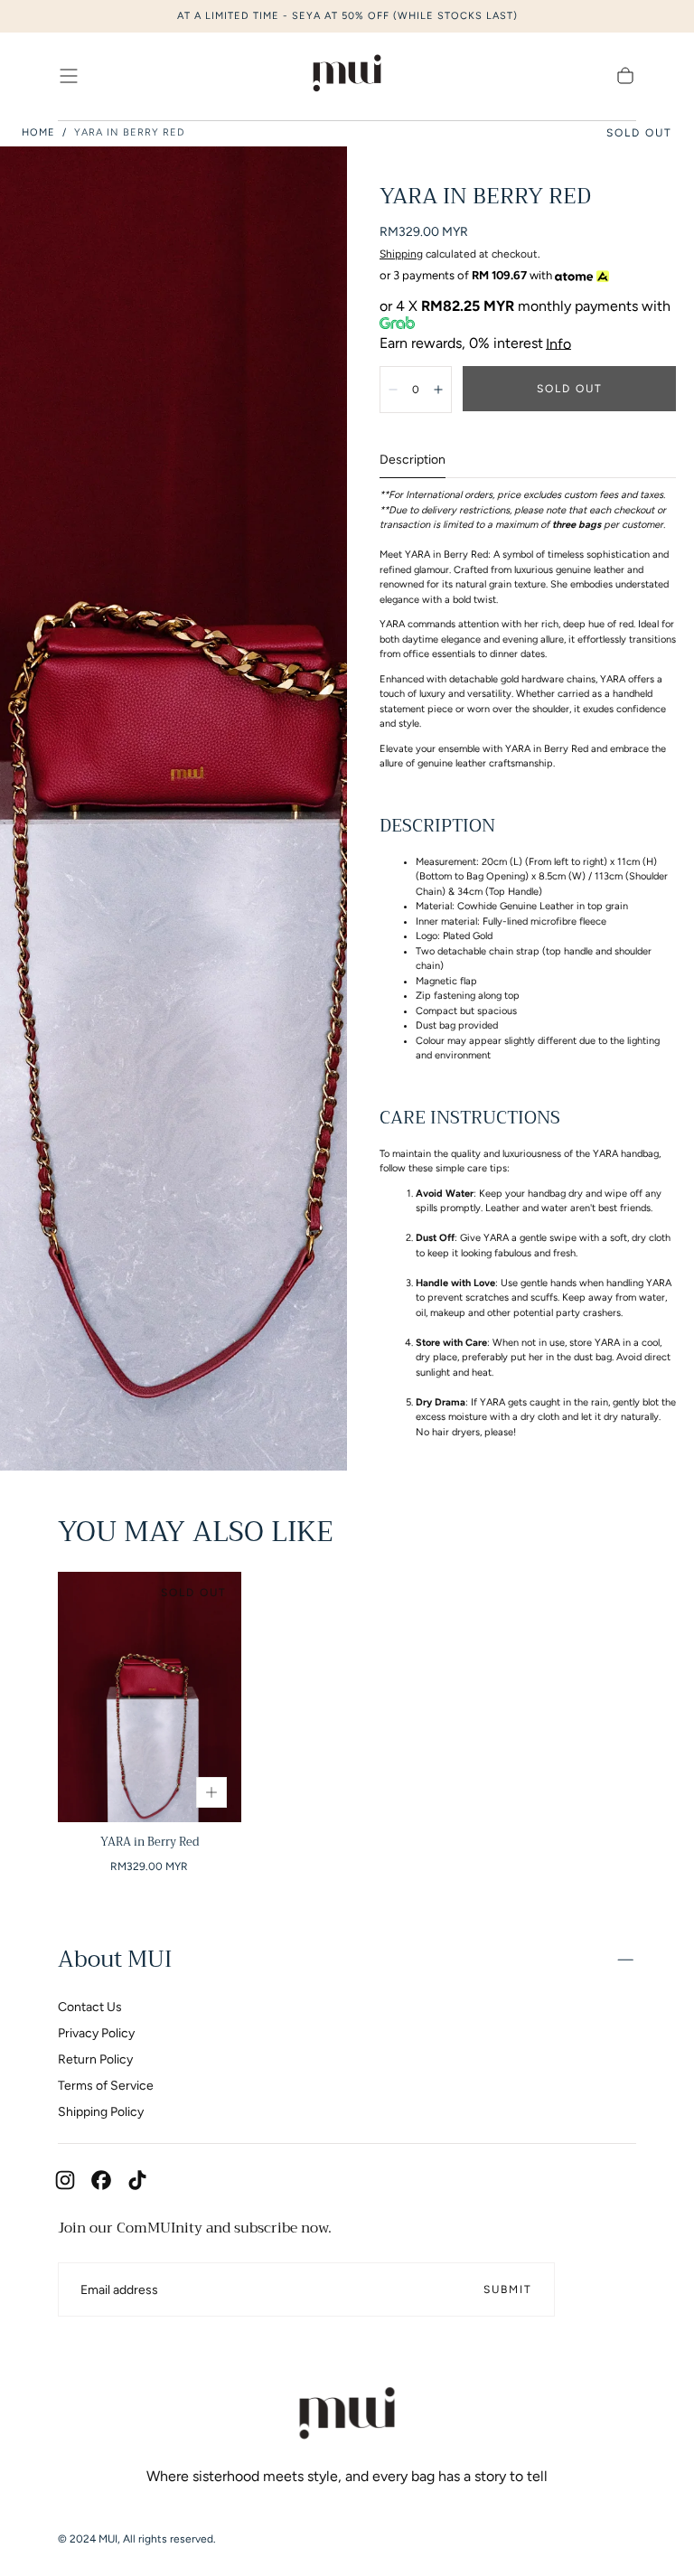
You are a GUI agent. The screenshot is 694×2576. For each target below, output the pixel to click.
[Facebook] (101, 2180)
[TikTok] (137, 2180)
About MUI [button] (115, 1960)
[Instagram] (65, 2180)
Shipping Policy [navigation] (101, 2112)
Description (413, 461)
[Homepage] (347, 76)
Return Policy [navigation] (95, 2059)
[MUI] (347, 2416)
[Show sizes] (211, 1792)
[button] (69, 76)
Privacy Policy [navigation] (96, 2033)
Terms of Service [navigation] (106, 2086)
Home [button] (38, 132)
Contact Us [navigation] (90, 2007)
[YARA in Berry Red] (150, 1697)
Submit (508, 2289)
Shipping (401, 254)
